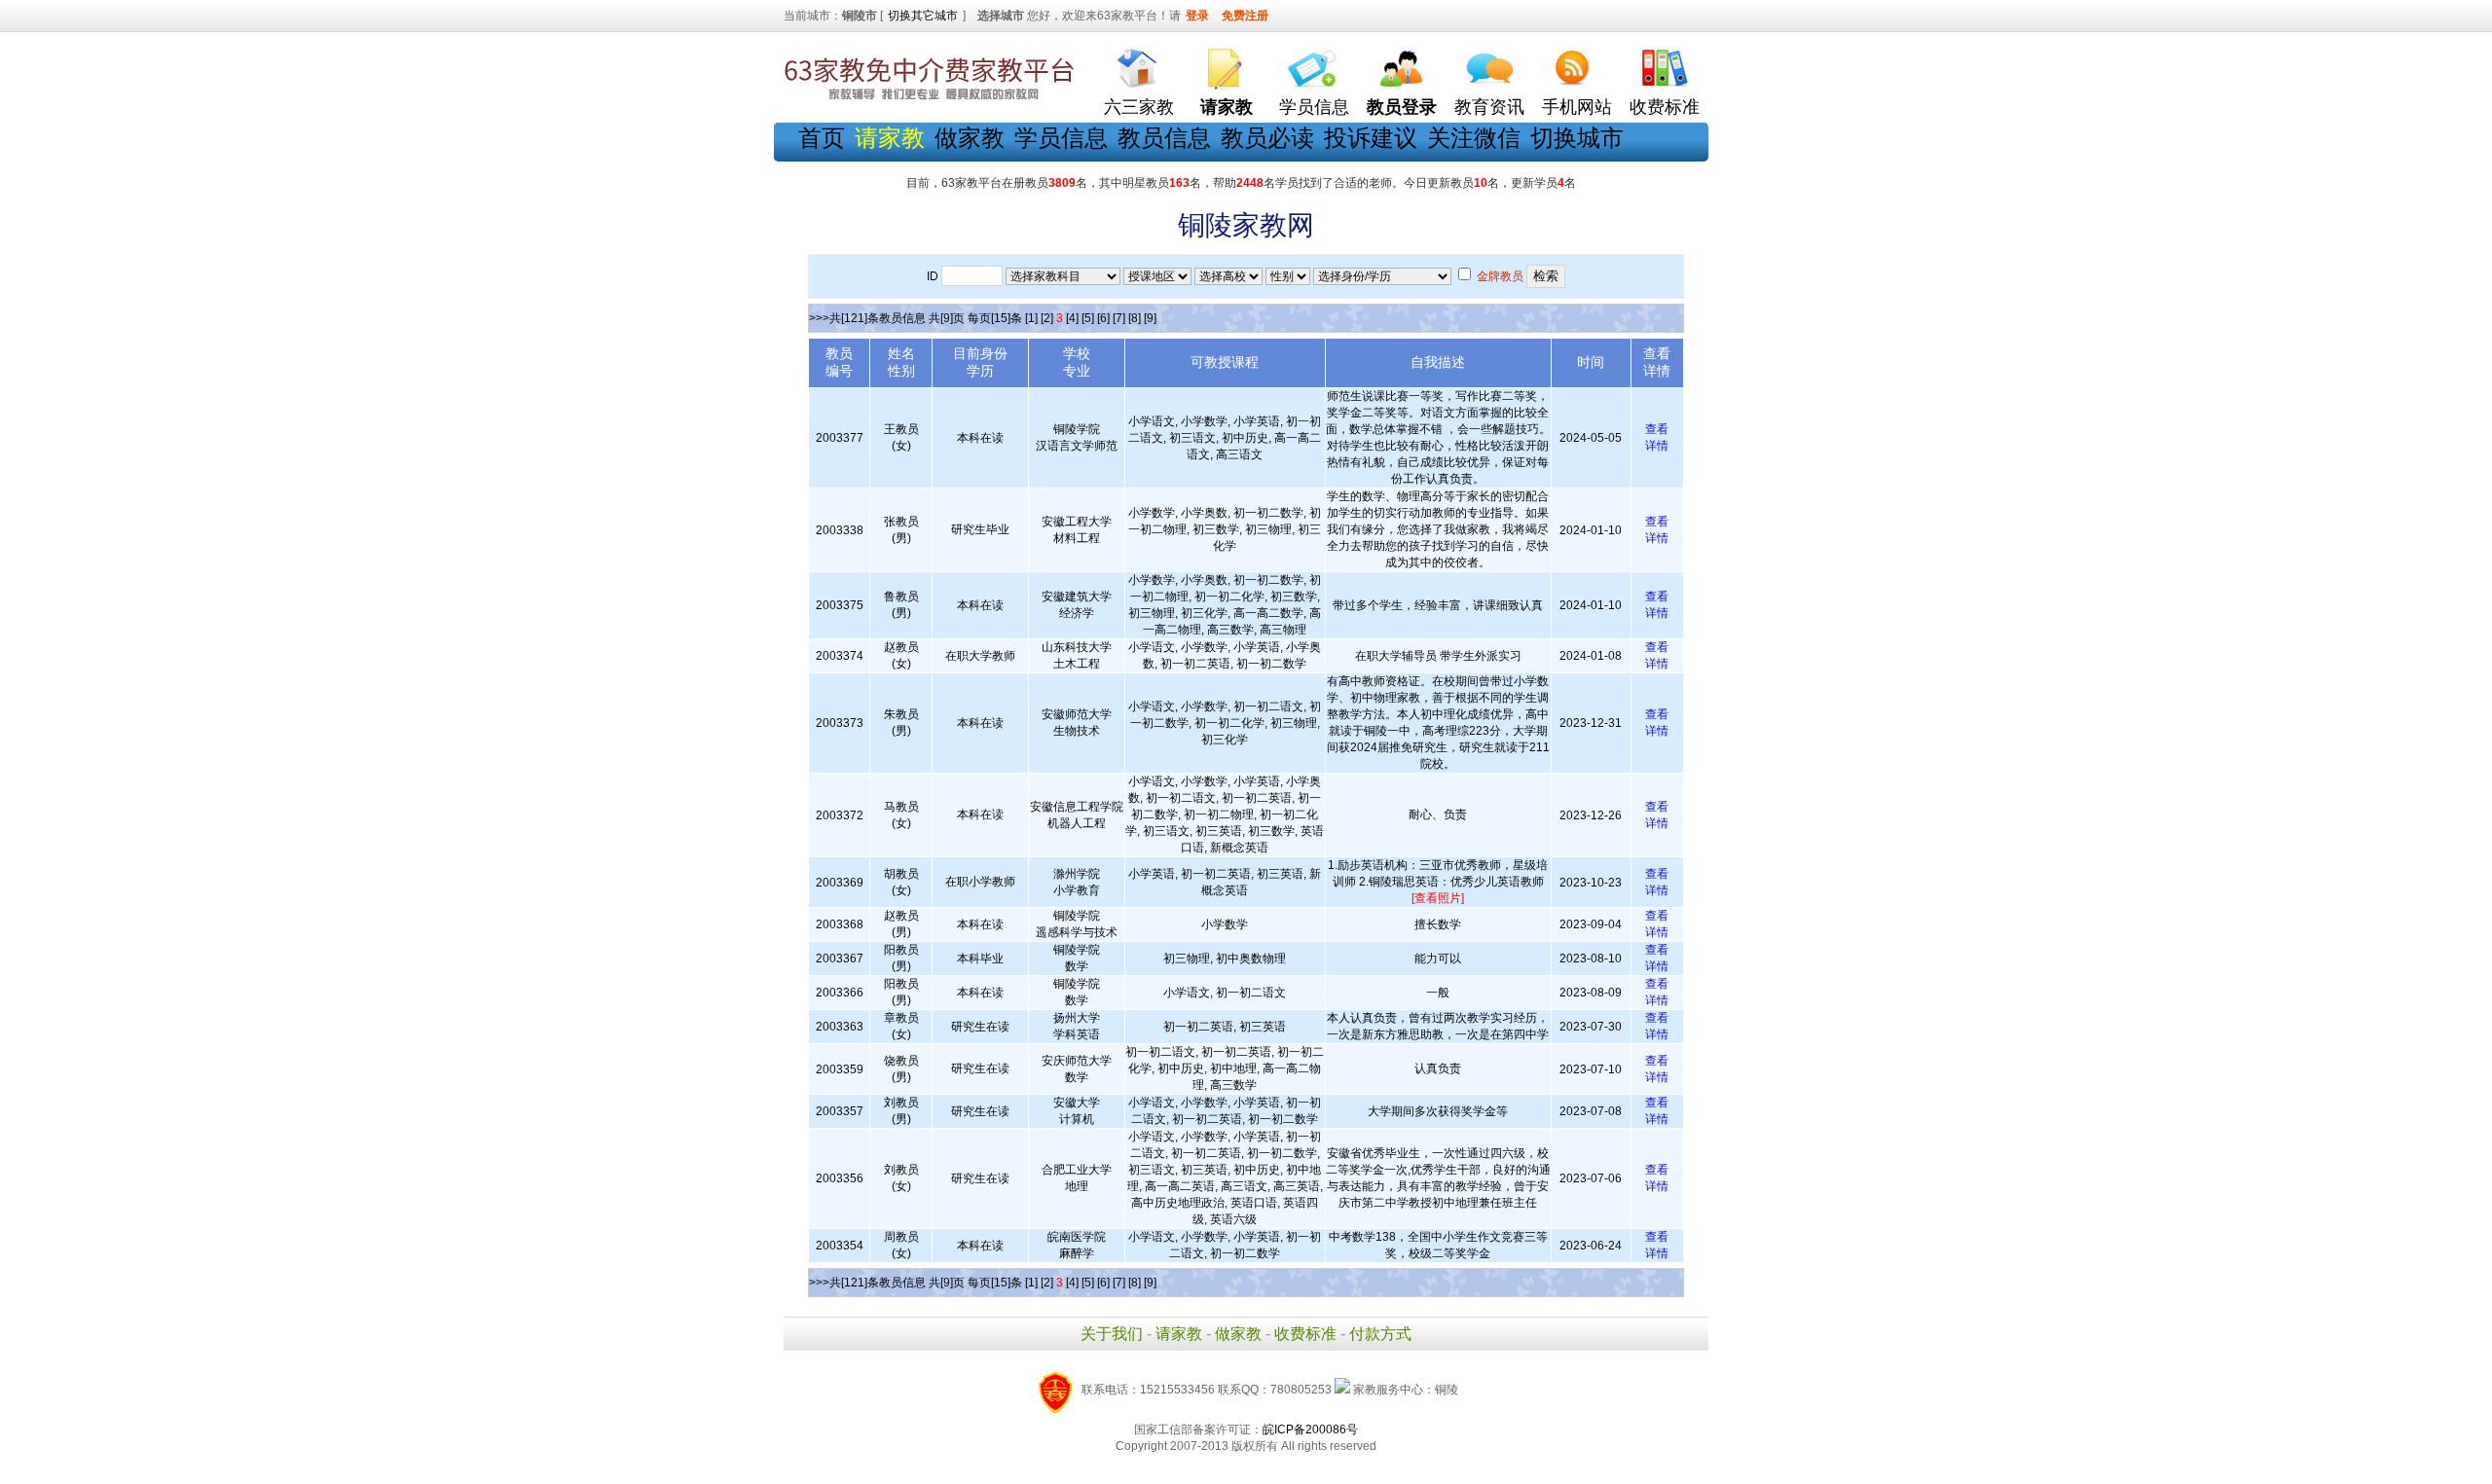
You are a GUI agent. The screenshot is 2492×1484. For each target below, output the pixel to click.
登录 (1197, 16)
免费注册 (1245, 16)
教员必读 (1267, 138)
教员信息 (1164, 138)
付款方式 (1380, 1334)
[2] (1047, 318)
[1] (1031, 318)
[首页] (1139, 64)
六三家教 (1139, 107)
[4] (1072, 318)
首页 (822, 138)
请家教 (1179, 1334)
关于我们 (1112, 1334)
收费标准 (1665, 107)
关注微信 (1474, 138)
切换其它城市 (923, 16)
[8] (1135, 318)
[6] (1103, 318)
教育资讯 (1489, 107)
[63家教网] (930, 100)
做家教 (970, 138)
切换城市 (1577, 138)
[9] (1150, 318)
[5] (1088, 318)
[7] (1119, 318)
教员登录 (1402, 107)
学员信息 (1314, 107)
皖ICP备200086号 (1310, 1430)
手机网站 (1577, 107)
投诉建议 (1371, 138)
